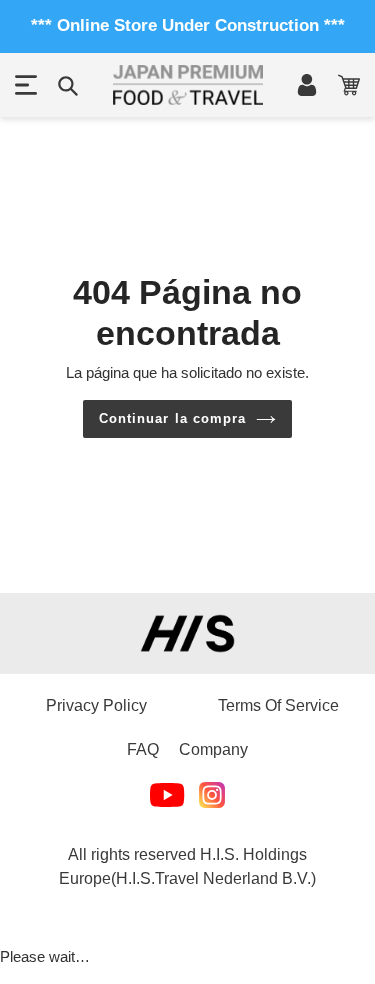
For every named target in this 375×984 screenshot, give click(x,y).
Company (213, 749)
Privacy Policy (96, 705)
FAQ (143, 749)
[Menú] (26, 85)
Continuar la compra (172, 418)
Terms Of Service (278, 705)
